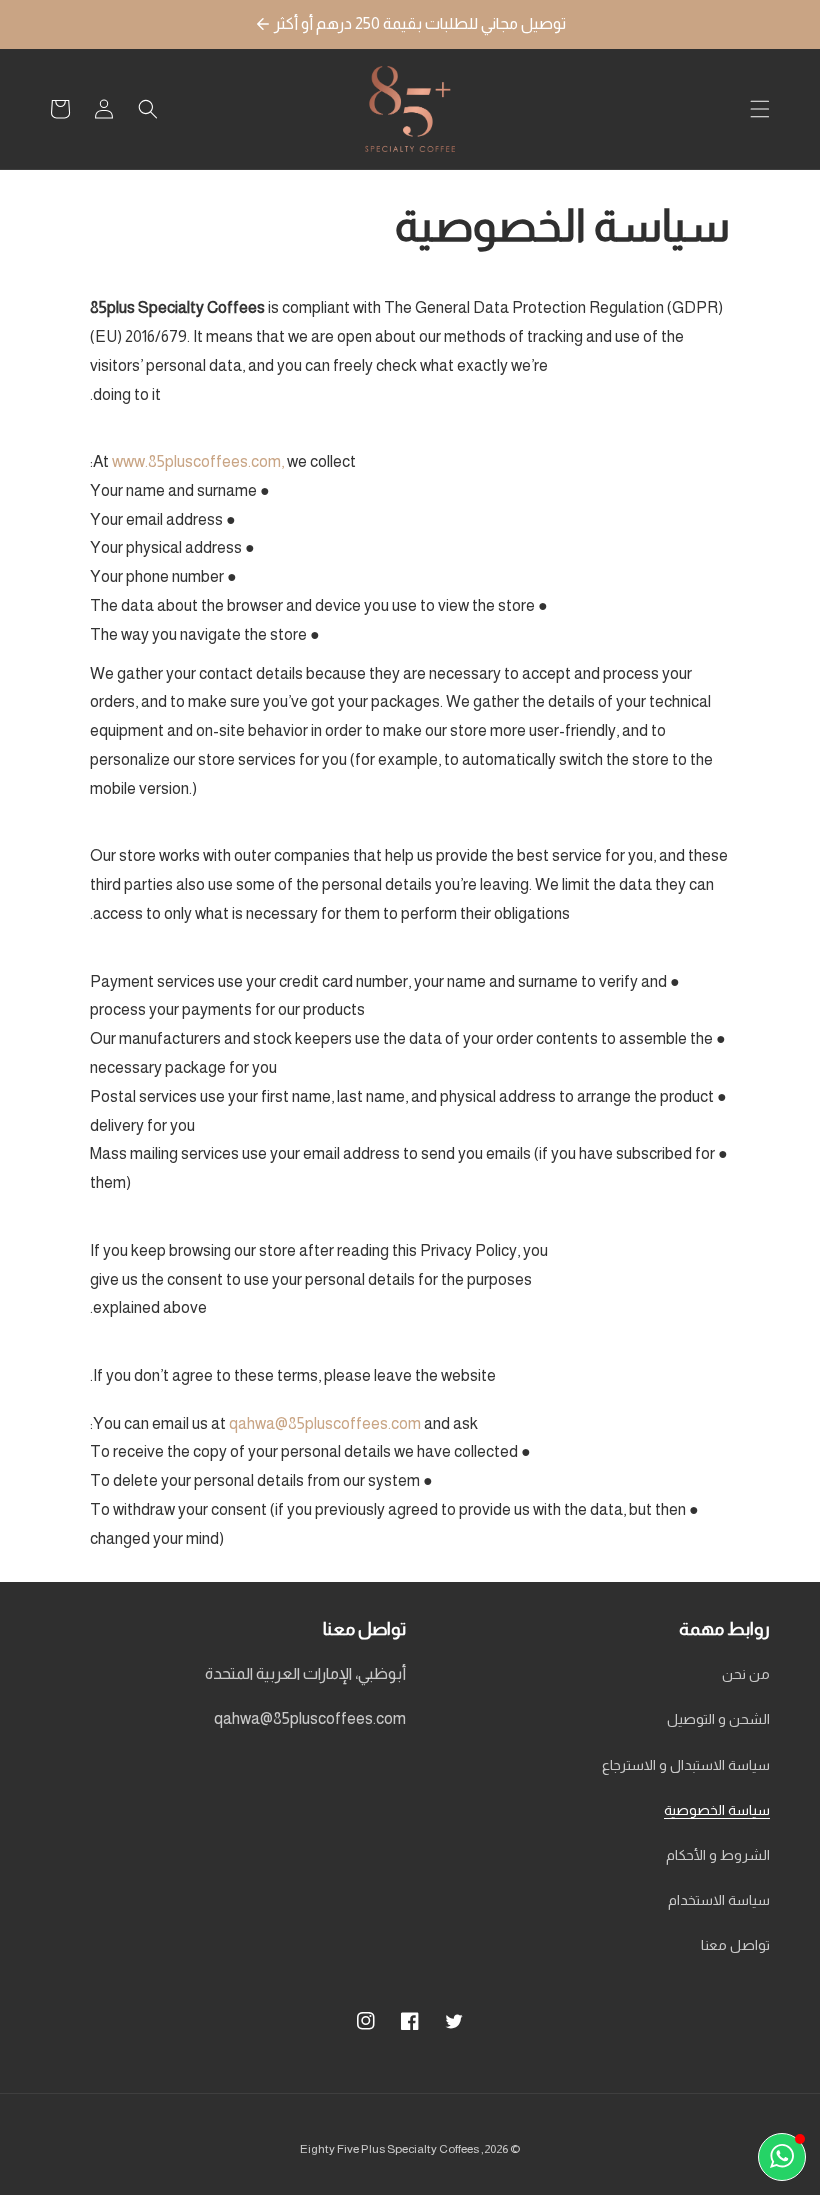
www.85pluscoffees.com (196, 461)
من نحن (746, 1674)
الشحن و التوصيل (718, 1719)
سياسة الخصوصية (717, 1810)
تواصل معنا (735, 1945)
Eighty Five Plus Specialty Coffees (389, 2149)
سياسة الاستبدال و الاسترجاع (686, 1765)
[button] (760, 109)
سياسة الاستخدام (719, 1900)
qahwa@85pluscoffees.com (325, 1423)
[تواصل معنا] (782, 2157)
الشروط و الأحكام (718, 1855)
